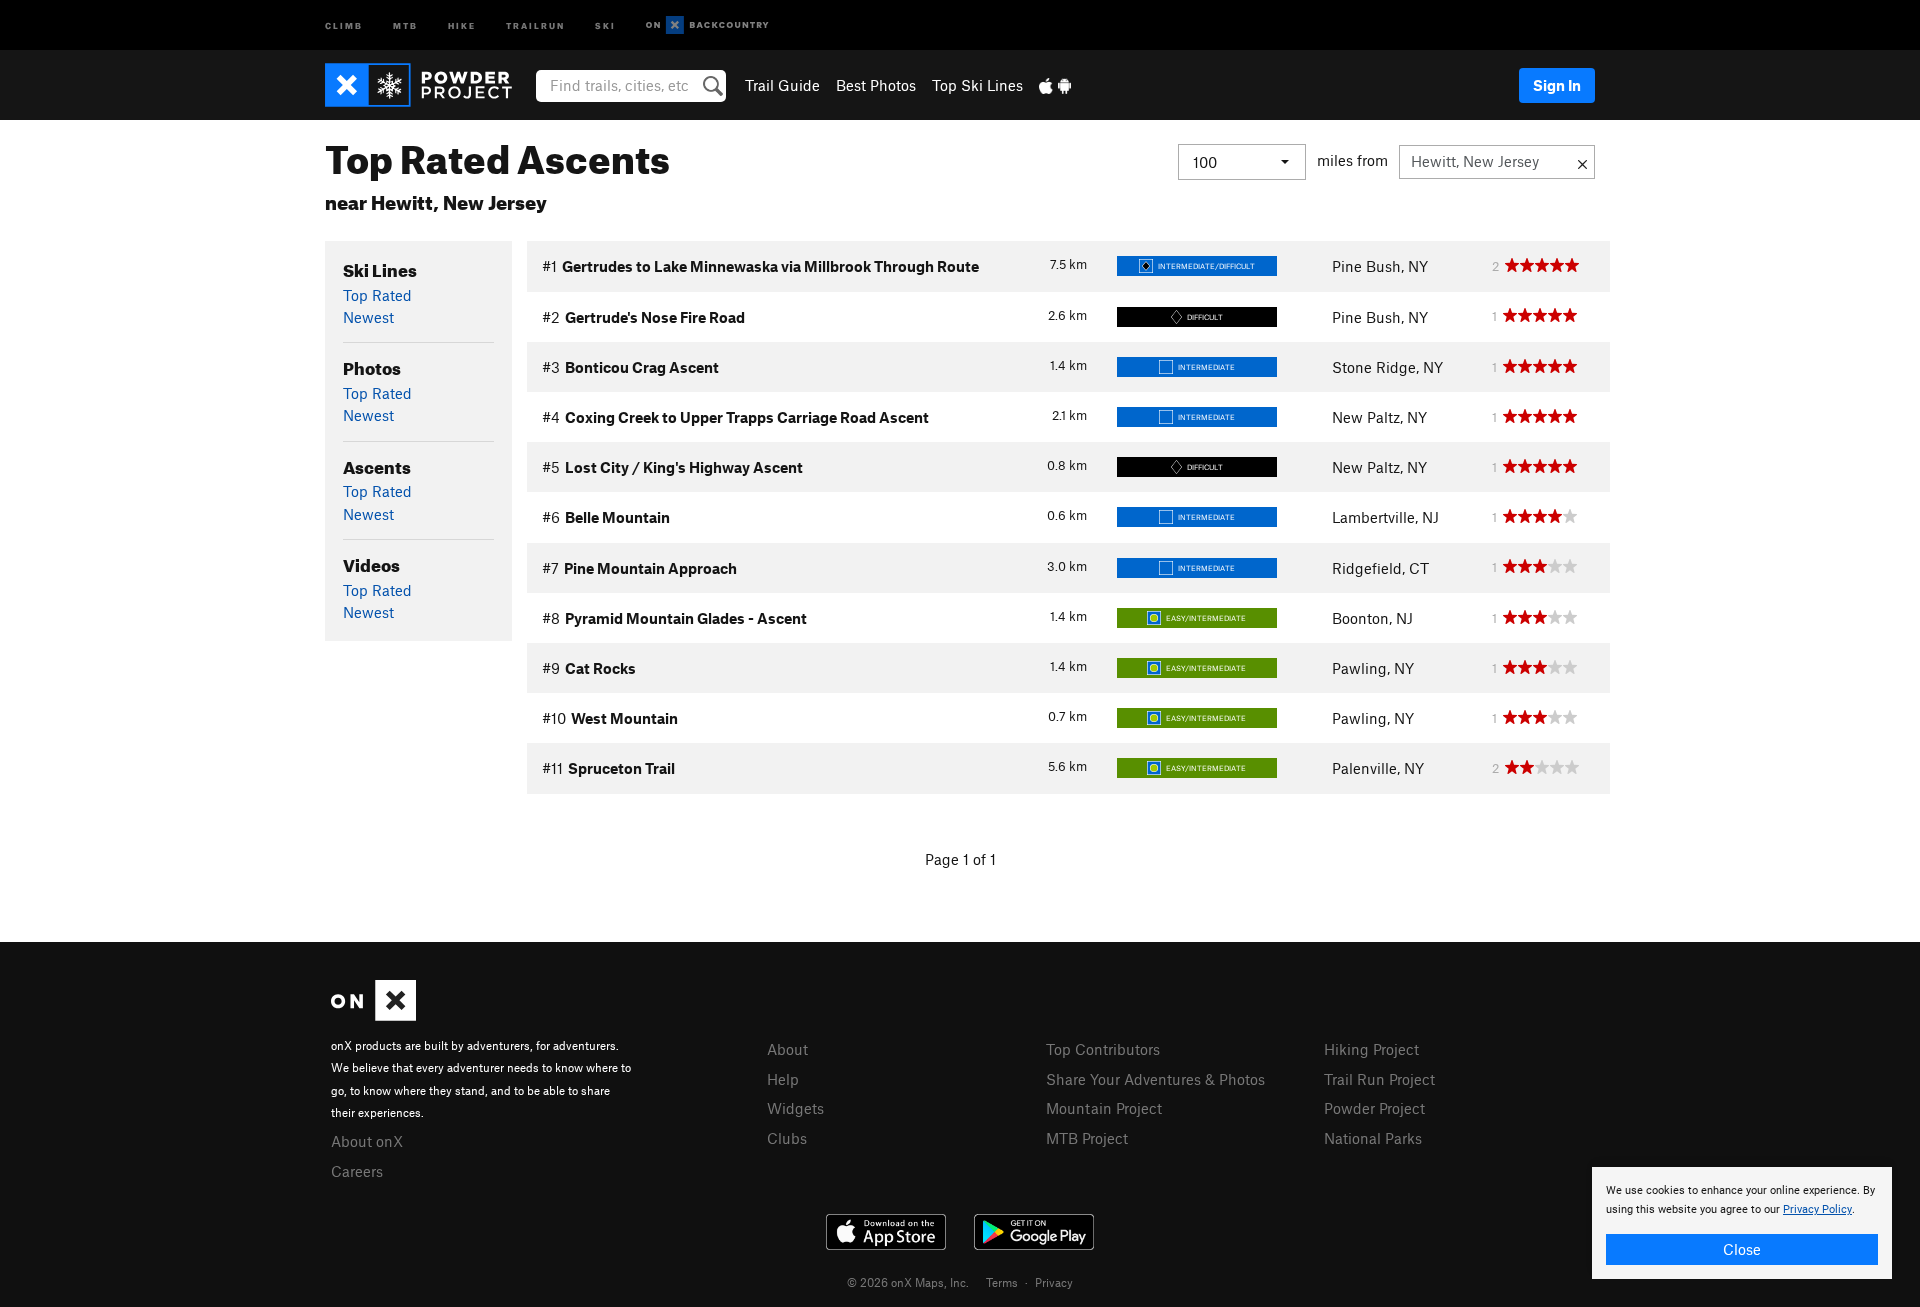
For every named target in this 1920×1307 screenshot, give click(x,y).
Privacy (1054, 1282)
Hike (462, 24)
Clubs (787, 1138)
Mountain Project (1104, 1108)
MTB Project (1087, 1138)
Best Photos (876, 85)
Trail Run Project (1379, 1079)
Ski (605, 24)
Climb (344, 24)
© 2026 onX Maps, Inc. (908, 1282)
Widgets (795, 1108)
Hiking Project (1371, 1049)
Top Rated (377, 295)
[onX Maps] (373, 1015)
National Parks (1373, 1138)
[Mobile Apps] (1055, 85)
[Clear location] (1582, 162)
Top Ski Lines (977, 85)
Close (1742, 1249)
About (787, 1049)
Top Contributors (1103, 1049)
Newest (368, 317)
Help (783, 1079)
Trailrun (535, 24)
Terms (1002, 1282)
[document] (1742, 1223)
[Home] (428, 85)
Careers (357, 1171)
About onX (367, 1141)
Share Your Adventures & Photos (1155, 1079)
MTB (405, 24)
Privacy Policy (1817, 1209)
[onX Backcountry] (707, 25)
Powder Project (1374, 1108)
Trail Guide (782, 85)
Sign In (1557, 85)
